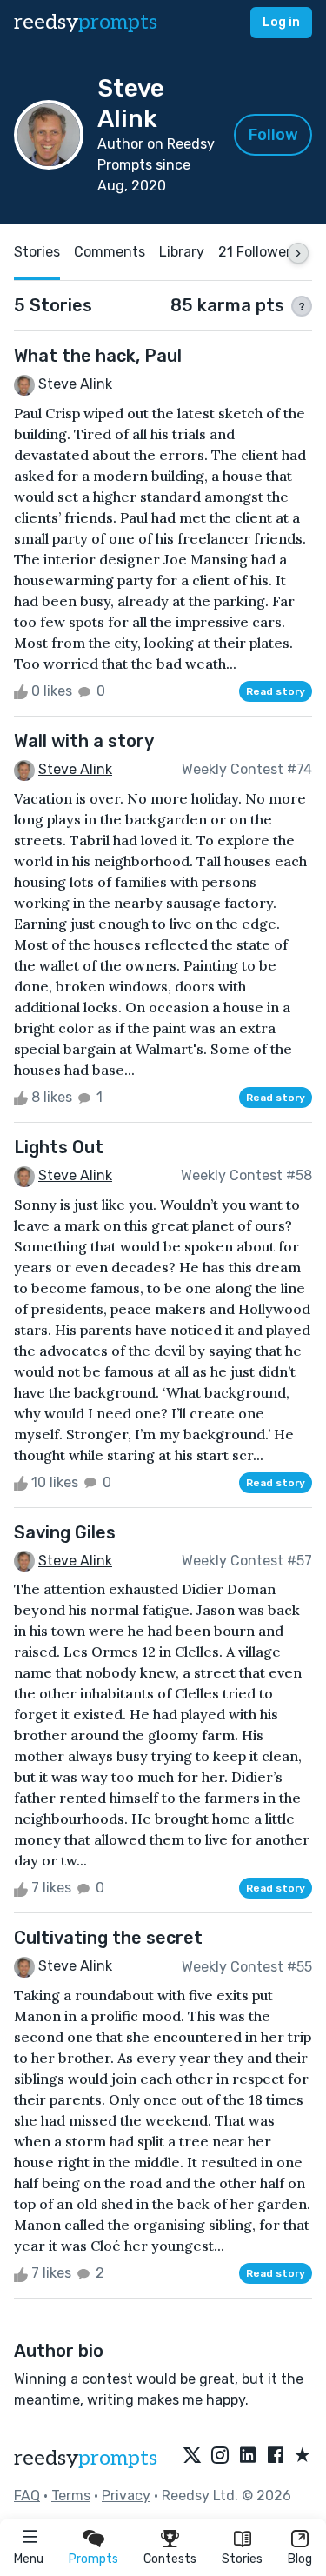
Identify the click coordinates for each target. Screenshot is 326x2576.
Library (182, 252)
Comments (110, 252)
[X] (192, 2456)
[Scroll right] (298, 253)
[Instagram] (220, 2456)
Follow (273, 135)
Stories (242, 2559)
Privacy (126, 2496)
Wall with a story (84, 741)
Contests (170, 2559)
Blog (300, 2559)
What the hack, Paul (98, 356)
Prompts (93, 2559)
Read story (276, 691)
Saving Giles (65, 1532)
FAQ (27, 2496)
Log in (281, 22)
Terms (71, 2496)
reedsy (86, 22)
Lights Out (59, 1147)
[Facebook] (276, 2456)
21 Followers (258, 252)
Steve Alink (75, 384)
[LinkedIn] (248, 2456)
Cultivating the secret (108, 1938)
